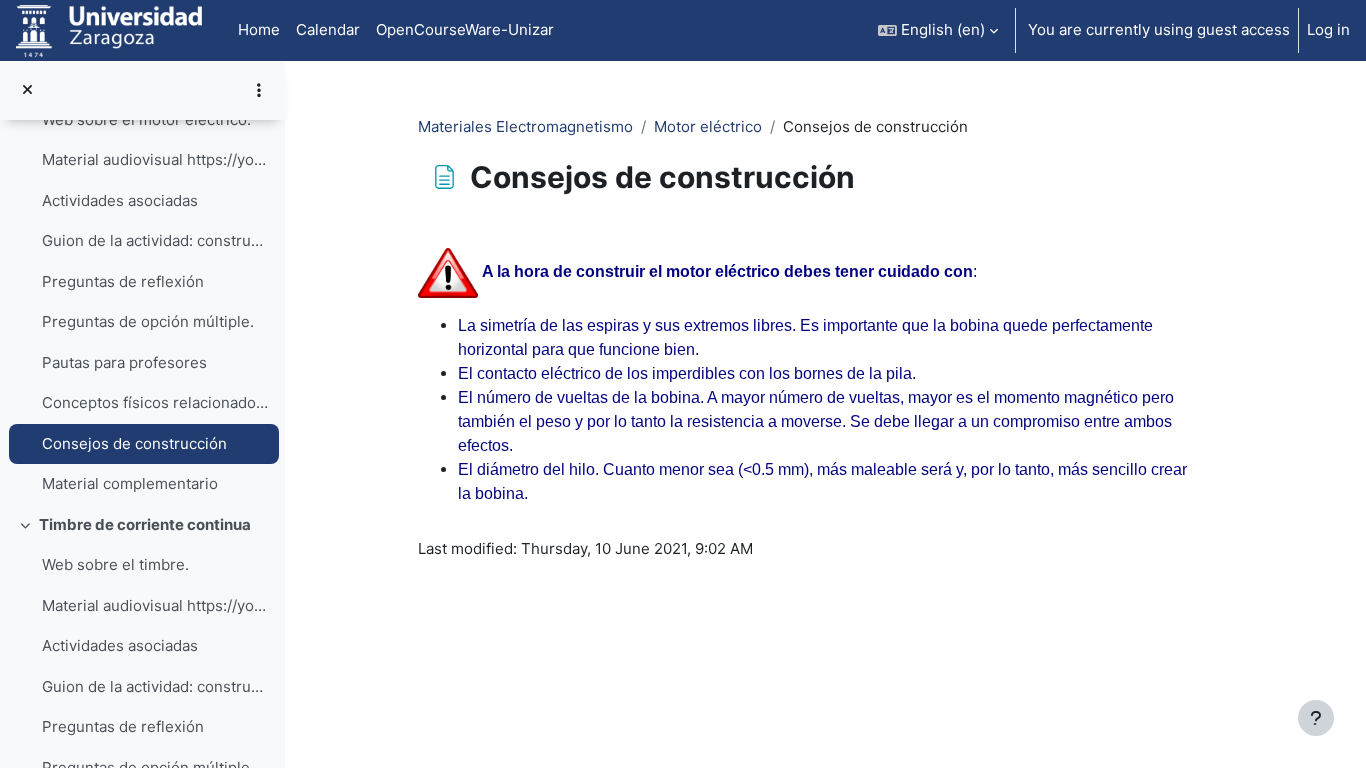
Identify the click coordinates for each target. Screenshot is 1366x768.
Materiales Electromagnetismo (525, 126)
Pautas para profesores (124, 362)
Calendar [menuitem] (328, 29)
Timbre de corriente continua (145, 524)
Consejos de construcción (134, 443)
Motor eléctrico (708, 126)
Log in (1328, 29)
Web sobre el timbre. (115, 564)
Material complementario (130, 483)
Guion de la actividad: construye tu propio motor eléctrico (155, 240)
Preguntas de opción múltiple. (148, 321)
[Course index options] (259, 90)
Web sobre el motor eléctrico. (146, 119)
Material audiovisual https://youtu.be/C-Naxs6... (155, 605)
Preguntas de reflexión (123, 281)
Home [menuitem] (259, 29)
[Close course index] (27, 90)
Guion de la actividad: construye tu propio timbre (155, 686)
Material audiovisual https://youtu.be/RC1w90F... (155, 159)
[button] (938, 30)
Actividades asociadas (120, 200)
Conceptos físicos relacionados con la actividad (155, 402)
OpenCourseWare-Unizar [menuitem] (465, 29)
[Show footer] (1316, 718)
